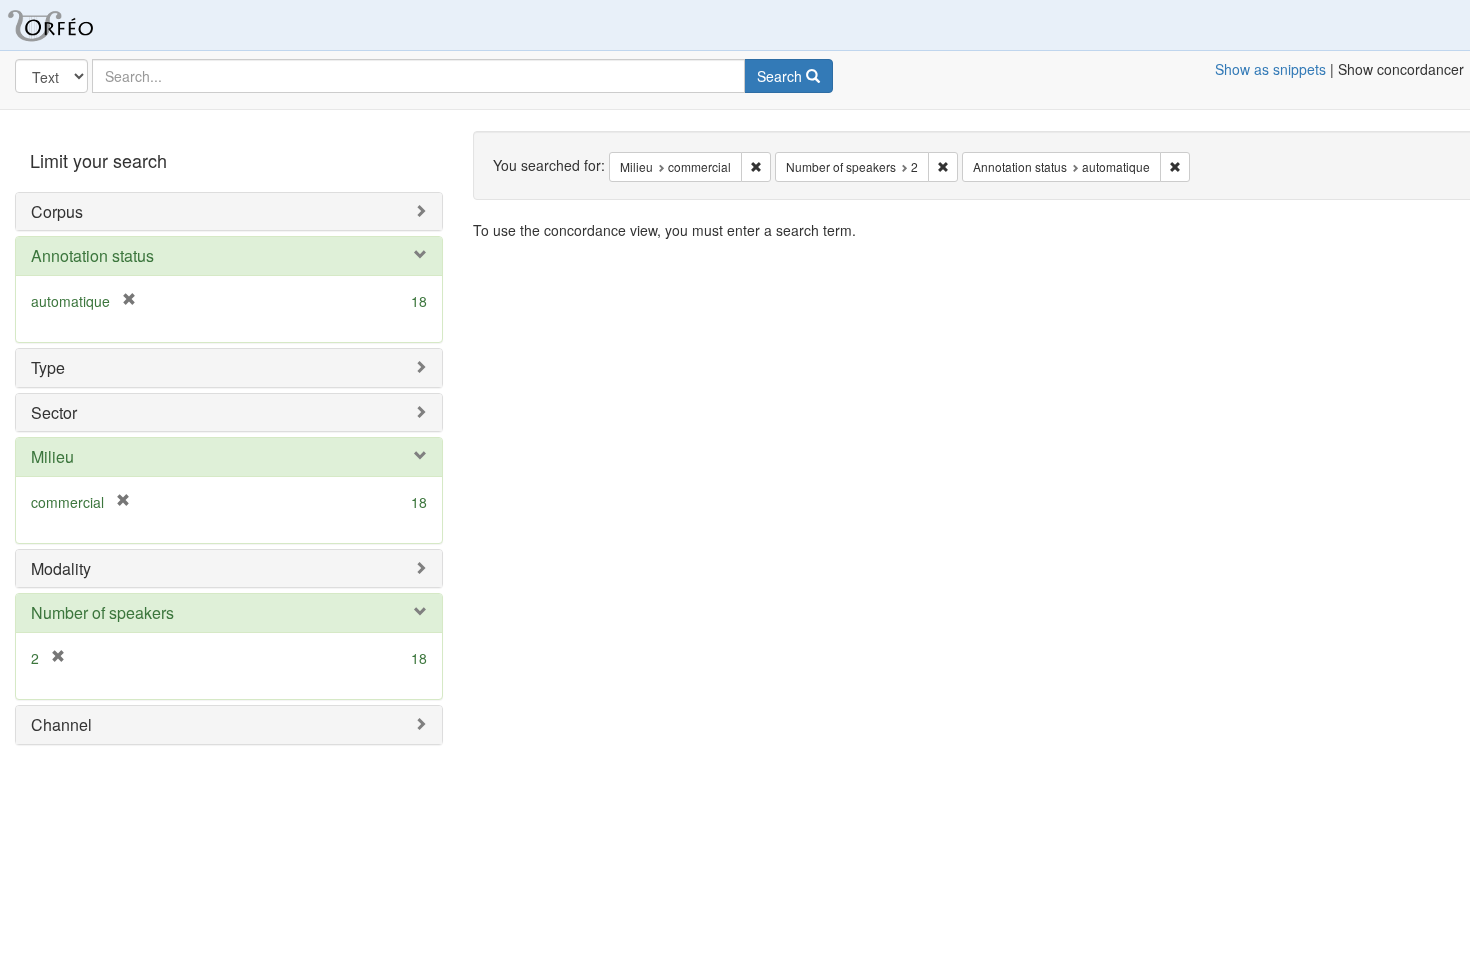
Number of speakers (102, 612)
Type (48, 367)
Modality (61, 568)
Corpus (57, 211)
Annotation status (92, 255)
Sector (54, 412)
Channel (61, 724)
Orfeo (75, 25)
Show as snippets (1270, 69)
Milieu (52, 456)
